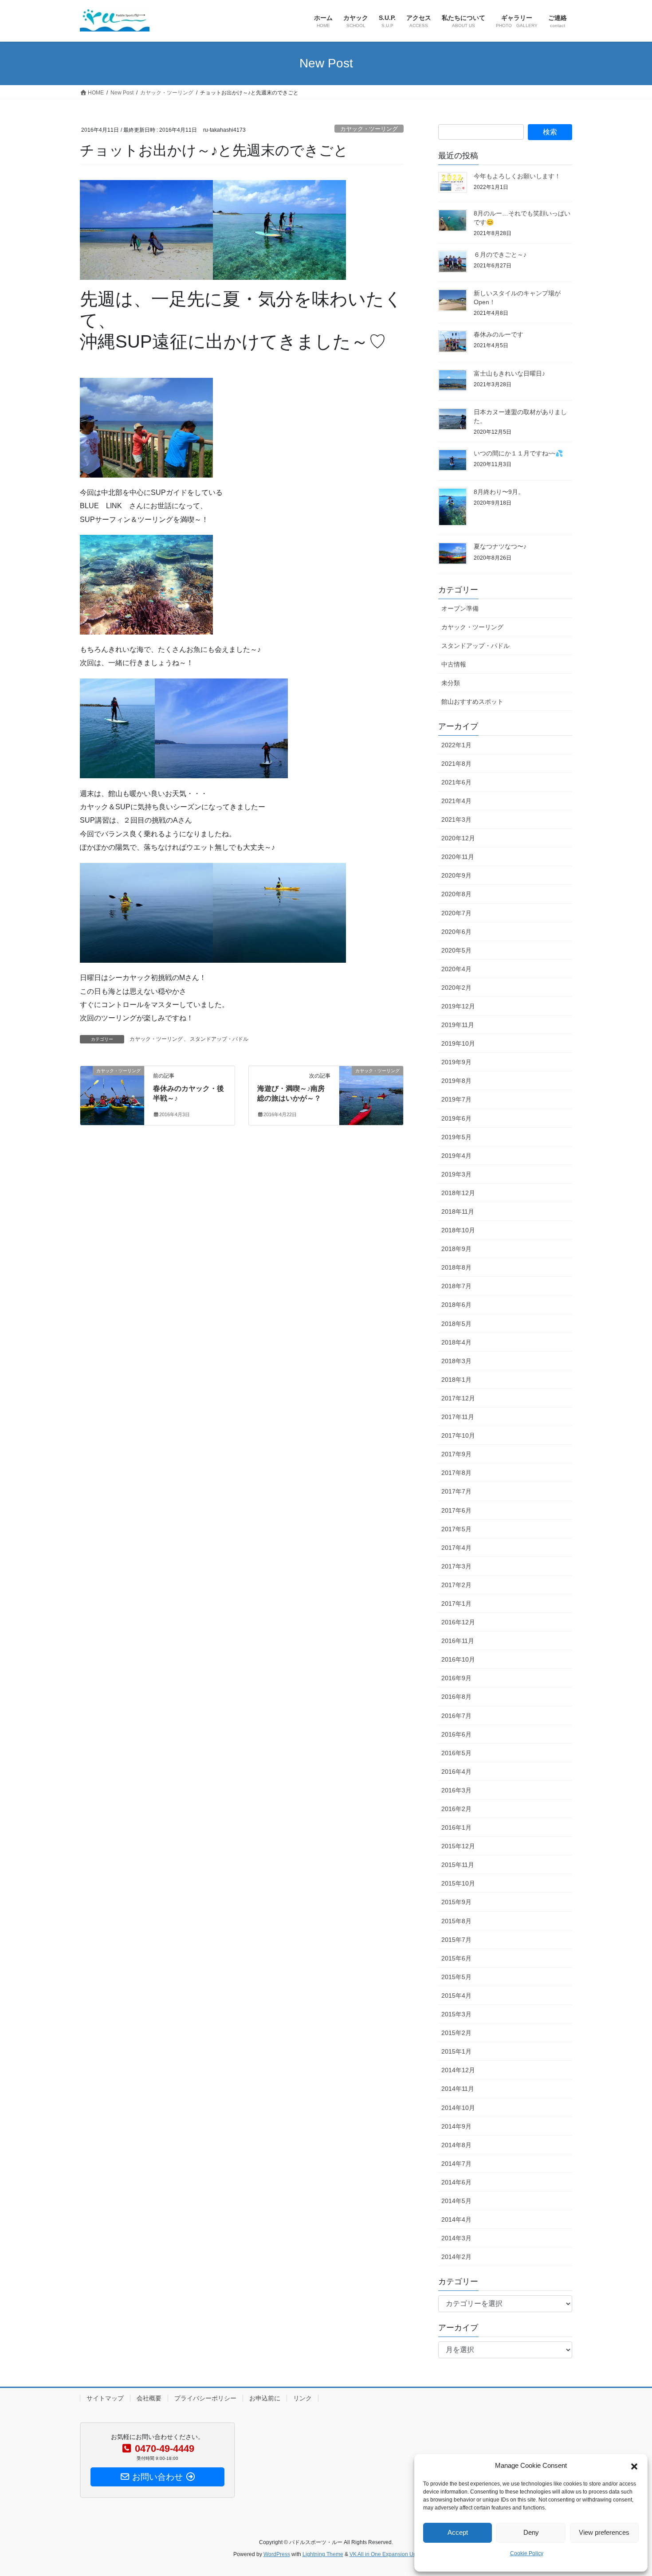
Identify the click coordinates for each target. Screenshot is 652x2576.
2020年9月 (456, 875)
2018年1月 (456, 1380)
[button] (634, 2466)
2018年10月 (458, 1230)
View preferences (604, 2532)
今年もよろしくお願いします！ (517, 176)
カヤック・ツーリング (369, 129)
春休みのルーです (499, 334)
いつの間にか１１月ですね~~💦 (518, 453)
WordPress (277, 2554)
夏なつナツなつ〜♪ (500, 546)
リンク (302, 2398)
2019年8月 (456, 1081)
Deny (531, 2532)
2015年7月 (456, 1940)
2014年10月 (458, 2108)
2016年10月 (458, 1659)
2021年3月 (456, 819)
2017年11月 (458, 1417)
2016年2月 (456, 1809)
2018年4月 (456, 1342)
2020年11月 (458, 857)
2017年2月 (456, 1585)
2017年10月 (458, 1435)
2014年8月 (456, 2145)
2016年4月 (456, 1772)
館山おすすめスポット (472, 702)
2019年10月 (458, 1043)
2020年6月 (456, 932)
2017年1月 (456, 1604)
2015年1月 (456, 2051)
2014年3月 (456, 2238)
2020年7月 (456, 913)
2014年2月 (456, 2257)
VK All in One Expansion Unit (384, 2554)
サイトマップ (105, 2398)
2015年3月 (456, 2014)
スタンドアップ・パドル (219, 1039)
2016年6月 (456, 1734)
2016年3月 (456, 1790)
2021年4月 (456, 801)
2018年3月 (456, 1361)
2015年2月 (456, 2033)
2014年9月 (456, 2126)
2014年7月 (456, 2164)
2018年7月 (456, 1286)
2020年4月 (456, 969)
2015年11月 (458, 1865)
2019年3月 (456, 1174)
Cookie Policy (527, 2553)
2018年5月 (456, 1324)
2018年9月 (456, 1249)
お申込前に (265, 2398)
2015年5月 (456, 1977)
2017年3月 (456, 1566)
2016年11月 (458, 1641)
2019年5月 (456, 1137)
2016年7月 (456, 1716)
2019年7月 (456, 1099)
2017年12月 (458, 1398)
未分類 (451, 683)
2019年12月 (458, 1006)
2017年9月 (456, 1454)
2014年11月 (458, 2089)
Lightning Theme (323, 2554)
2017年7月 (456, 1491)
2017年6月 (456, 1510)
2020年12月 (458, 838)
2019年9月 (456, 1062)
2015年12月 (458, 1846)
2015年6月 (456, 1958)
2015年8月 (456, 1921)
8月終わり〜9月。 (499, 492)
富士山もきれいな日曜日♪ (509, 373)
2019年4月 (456, 1156)
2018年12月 (458, 1193)
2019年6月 (456, 1118)
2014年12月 (458, 2070)
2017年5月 (456, 1529)
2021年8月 (456, 764)
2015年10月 (458, 1883)
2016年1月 (456, 1827)
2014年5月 (456, 2201)
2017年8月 (456, 1473)
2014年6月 (456, 2182)
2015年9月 (456, 1902)
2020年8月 (456, 894)
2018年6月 (456, 1305)
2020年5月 (456, 950)
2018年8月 (456, 1267)
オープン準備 (460, 608)
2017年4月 (456, 1548)
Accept (458, 2532)
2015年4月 (456, 1996)
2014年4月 (456, 2219)
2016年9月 (456, 1678)
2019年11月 (458, 1025)
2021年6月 (456, 782)
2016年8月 (456, 1697)
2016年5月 (456, 1753)
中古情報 (454, 664)
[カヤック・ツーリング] (112, 1087)
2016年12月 (458, 1622)
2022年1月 (456, 745)
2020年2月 (456, 988)
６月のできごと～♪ (500, 255)
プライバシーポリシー (205, 2398)
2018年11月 (458, 1212)
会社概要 (149, 2398)
